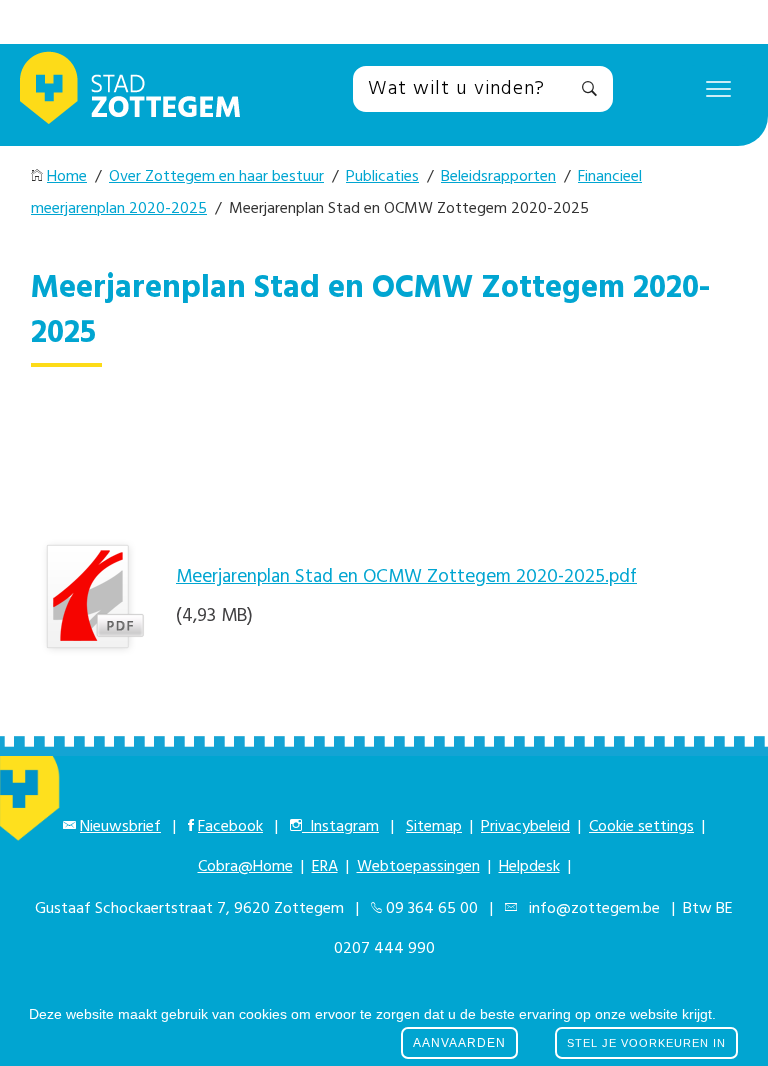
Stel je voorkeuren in (646, 1043)
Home (67, 177)
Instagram (340, 827)
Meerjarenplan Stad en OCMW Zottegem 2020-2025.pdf (406, 577)
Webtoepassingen (418, 867)
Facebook (230, 827)
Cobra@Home (245, 867)
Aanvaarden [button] (459, 1043)
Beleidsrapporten (498, 177)
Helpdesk (529, 867)
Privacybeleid (525, 827)
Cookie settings (641, 827)
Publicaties (382, 177)
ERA (325, 867)
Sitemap (434, 827)
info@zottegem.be (590, 909)
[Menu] (718, 88)
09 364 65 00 (432, 909)
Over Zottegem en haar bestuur (216, 177)
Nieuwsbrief (120, 827)
